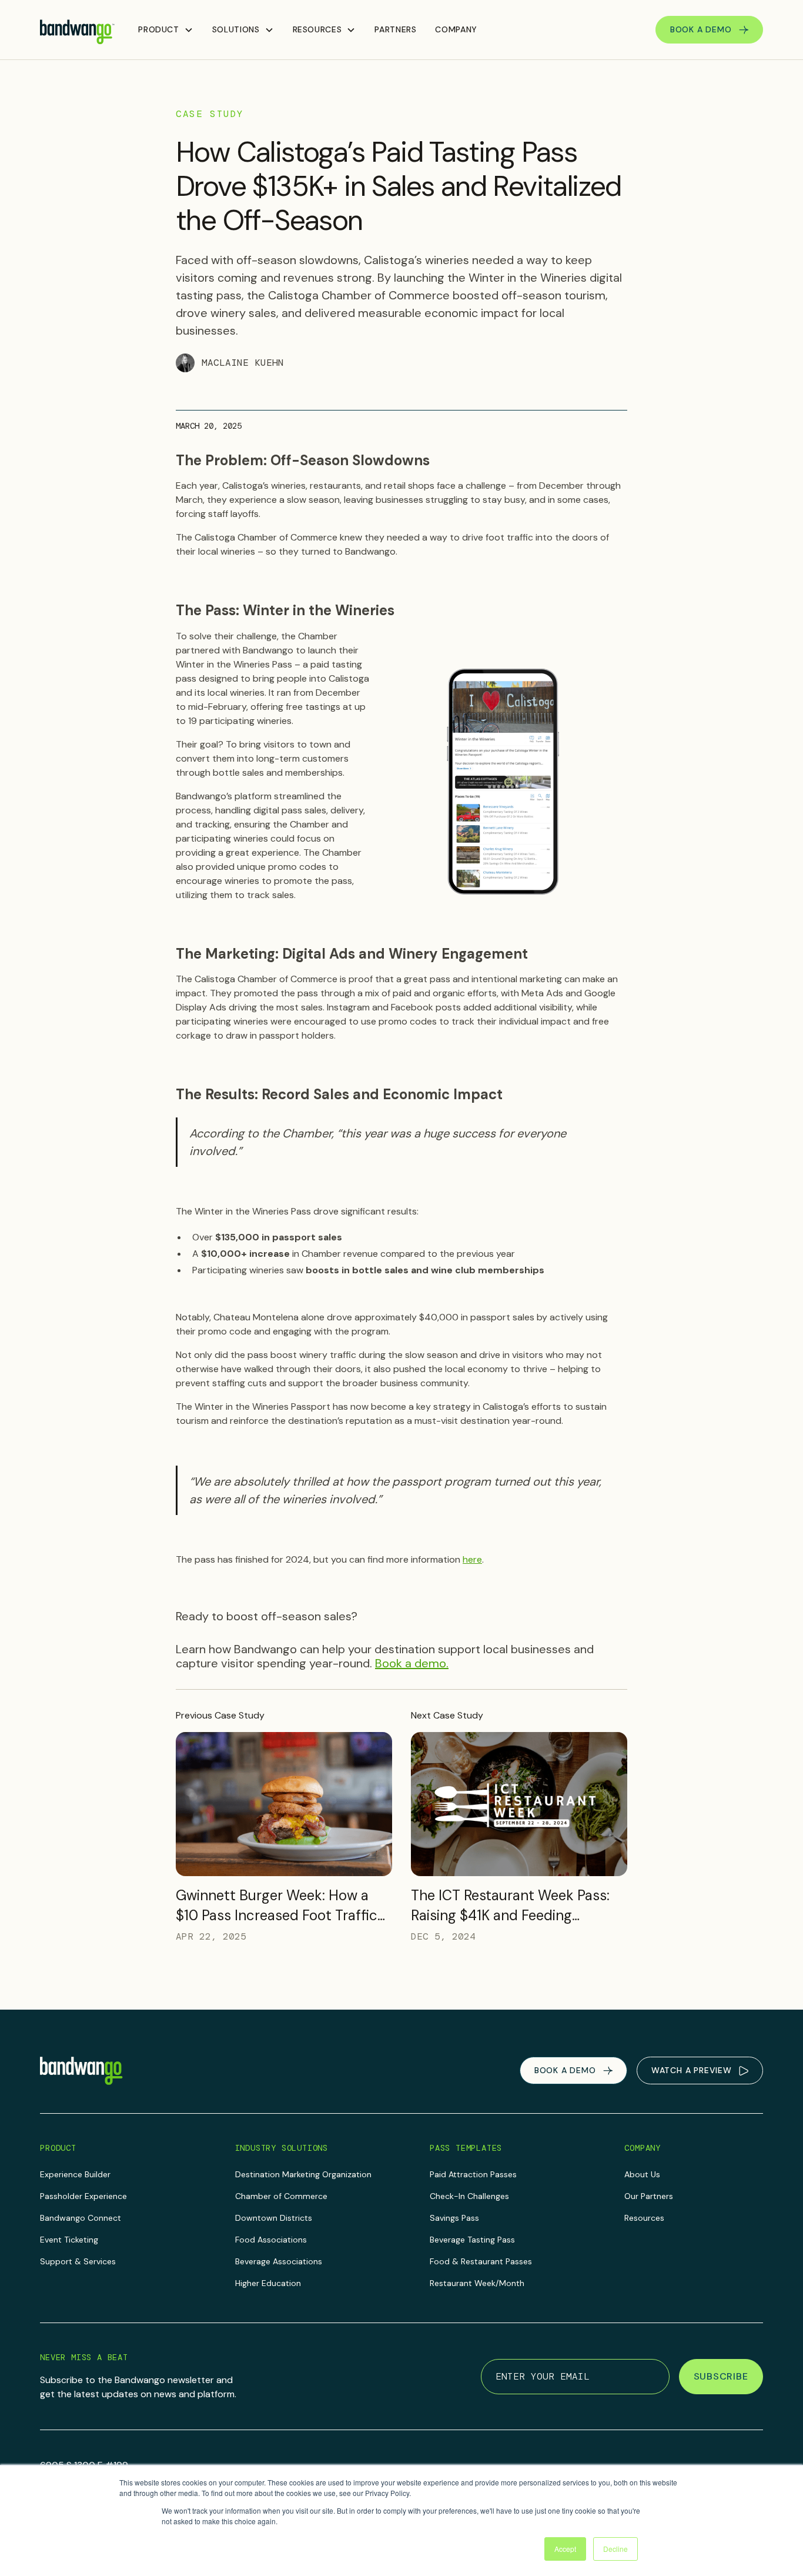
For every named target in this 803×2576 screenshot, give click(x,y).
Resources (644, 2218)
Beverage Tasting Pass (472, 2240)
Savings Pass (454, 2218)
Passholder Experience (83, 2196)
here (472, 1559)
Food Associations (271, 2240)
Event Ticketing (69, 2240)
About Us (642, 2174)
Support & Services (78, 2261)
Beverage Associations (279, 2261)
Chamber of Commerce (281, 2196)
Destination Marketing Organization (303, 2174)
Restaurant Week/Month (477, 2283)
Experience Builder (75, 2174)
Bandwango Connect (81, 2218)
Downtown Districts (274, 2218)
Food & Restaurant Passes (481, 2261)
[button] (165, 30)
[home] (77, 30)
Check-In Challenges (469, 2196)
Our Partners (649, 2196)
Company (456, 29)
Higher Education (268, 2283)
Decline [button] (615, 2549)
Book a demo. (412, 1663)
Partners (395, 29)
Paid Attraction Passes (473, 2174)
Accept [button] (565, 2549)
